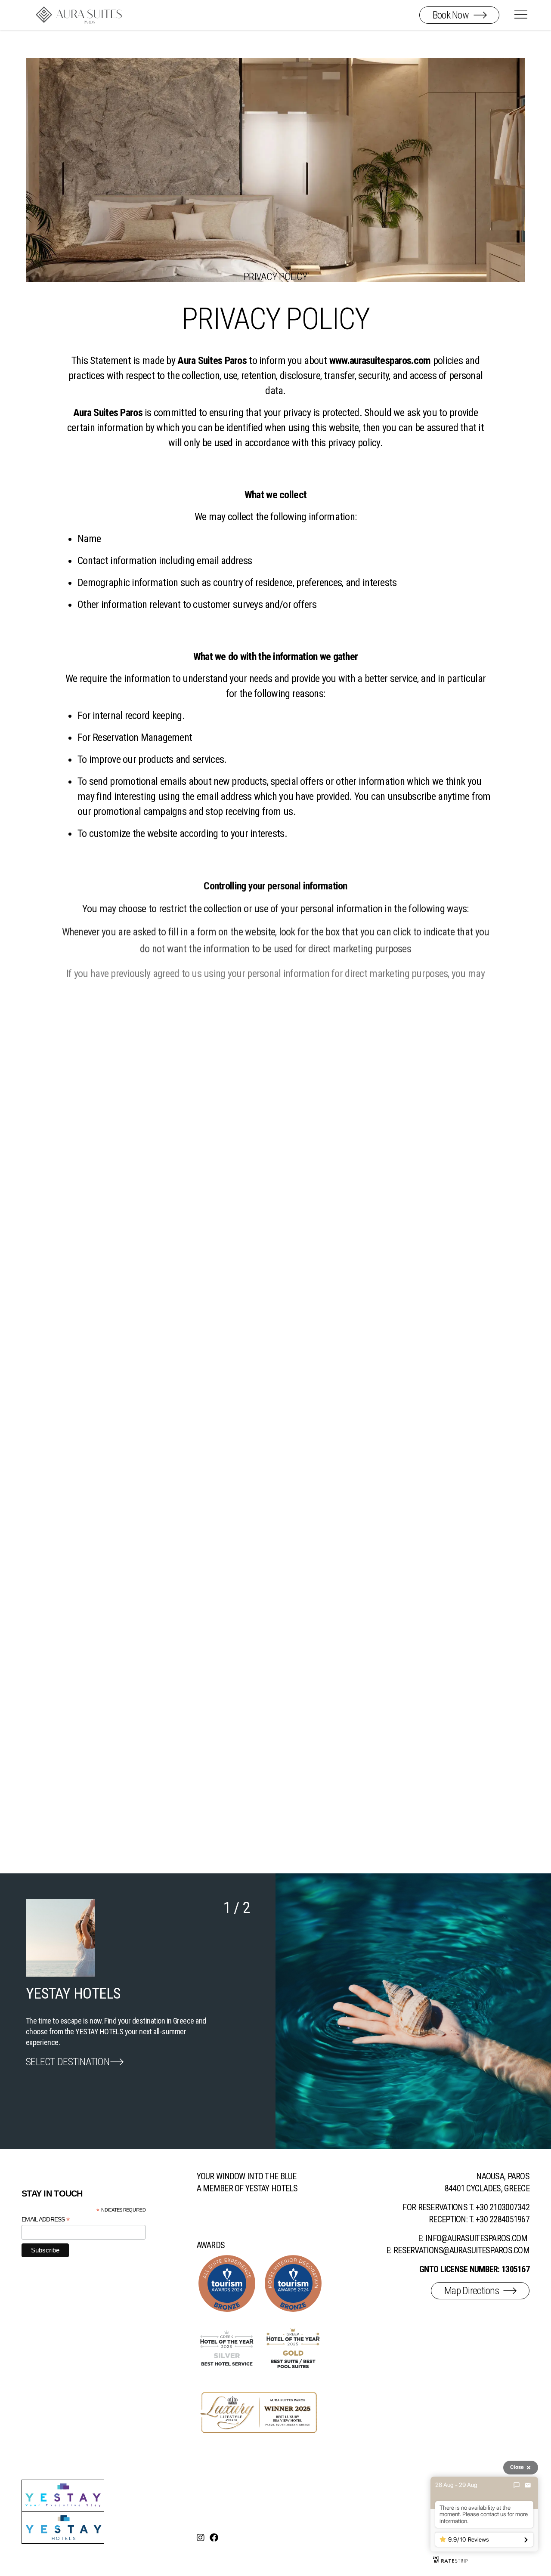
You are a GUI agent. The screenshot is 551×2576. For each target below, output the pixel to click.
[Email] (528, 2485)
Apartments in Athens (74, 2051)
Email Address (45, 2220)
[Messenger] (517, 2485)
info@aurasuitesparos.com (477, 2238)
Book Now (451, 15)
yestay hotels (272, 2188)
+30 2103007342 (503, 2207)
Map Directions (472, 2291)
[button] (344, 2006)
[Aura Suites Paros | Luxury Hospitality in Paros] (79, 14)
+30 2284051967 (503, 2219)
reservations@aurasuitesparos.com (461, 2250)
